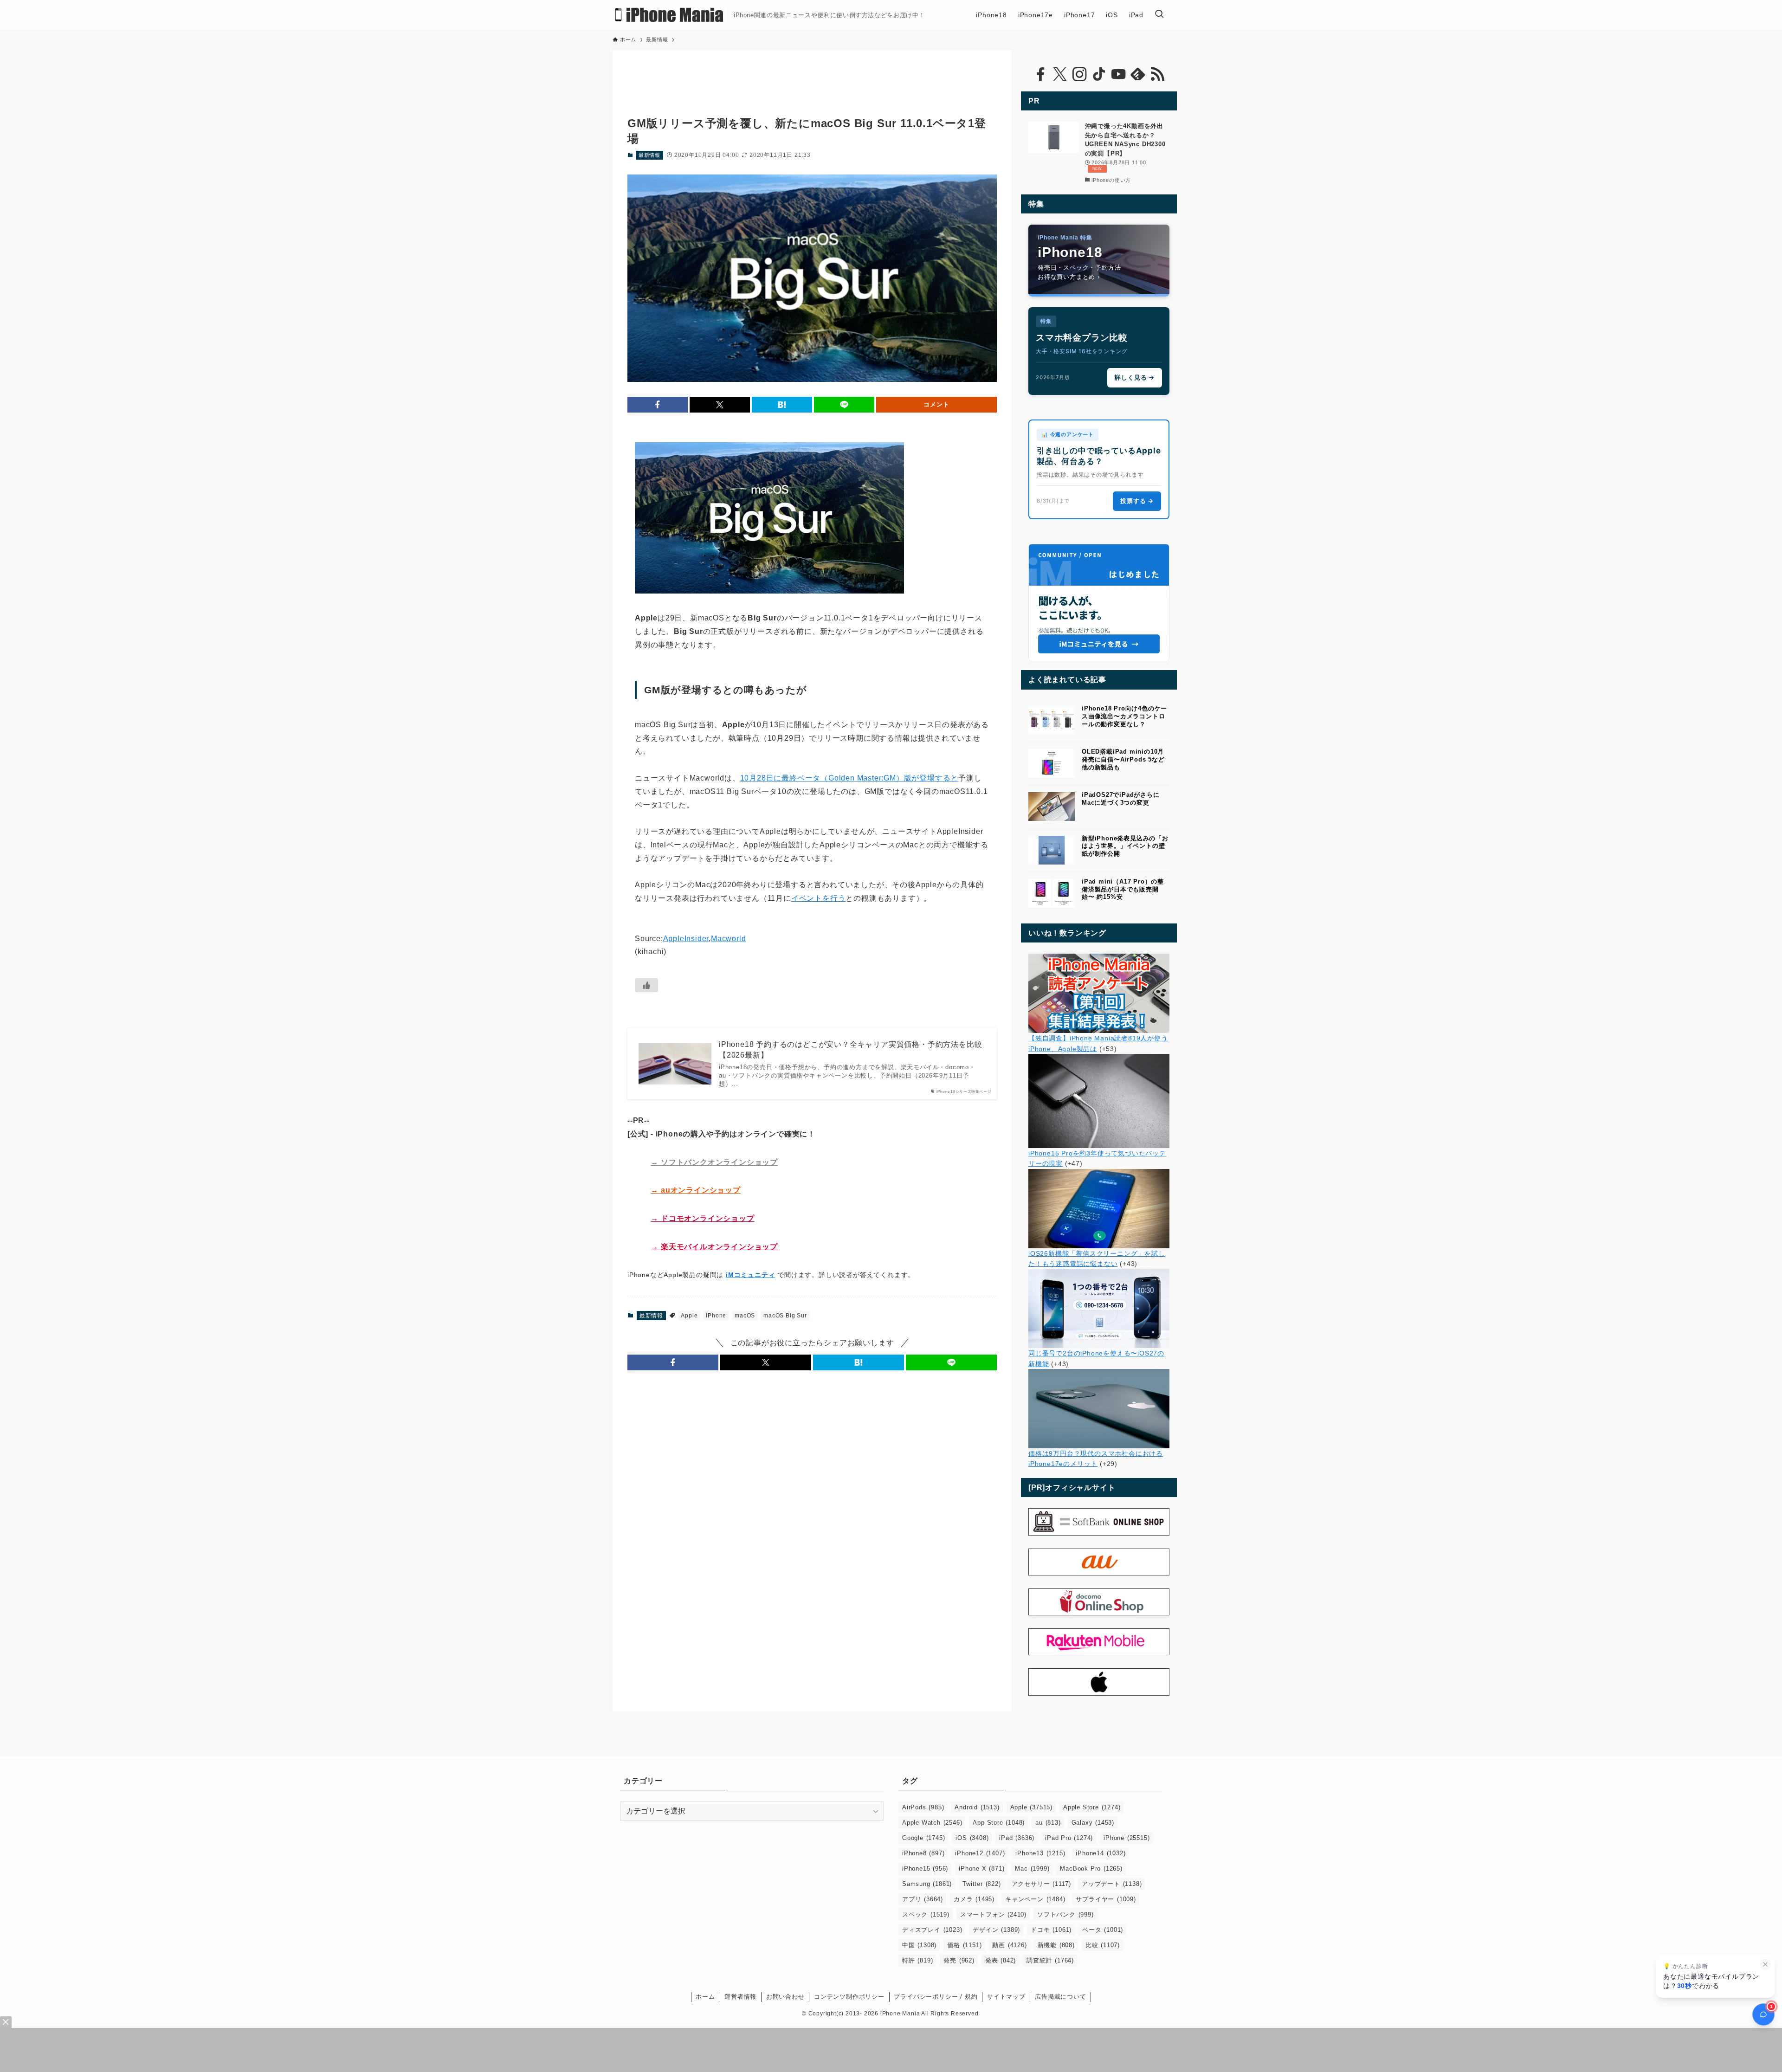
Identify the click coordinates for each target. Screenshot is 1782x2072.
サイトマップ (1006, 1997)
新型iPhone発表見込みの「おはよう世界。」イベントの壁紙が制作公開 (1125, 846)
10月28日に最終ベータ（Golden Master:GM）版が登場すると (849, 778)
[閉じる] (1765, 1964)
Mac (1032, 1869)
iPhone (716, 1316)
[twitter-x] (1060, 74)
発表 (1001, 1960)
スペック (926, 1914)
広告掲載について (1060, 1997)
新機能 (1056, 1945)
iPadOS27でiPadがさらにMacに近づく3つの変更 (1121, 799)
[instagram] (1079, 74)
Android (977, 1807)
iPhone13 (1040, 1853)
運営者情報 (740, 1997)
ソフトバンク (1065, 1914)
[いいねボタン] (646, 985)
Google (923, 1838)
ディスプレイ (932, 1930)
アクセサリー (1041, 1884)
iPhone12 (980, 1853)
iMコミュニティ (750, 1275)
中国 (919, 1945)
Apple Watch (932, 1823)
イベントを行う (819, 898)
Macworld (728, 939)
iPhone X (981, 1869)
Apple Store (1092, 1807)
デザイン (996, 1930)
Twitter (981, 1884)
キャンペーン (1035, 1899)
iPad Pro (1069, 1838)
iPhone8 (923, 1853)
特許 (917, 1960)
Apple (689, 1316)
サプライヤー (1106, 1899)
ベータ (1103, 1930)
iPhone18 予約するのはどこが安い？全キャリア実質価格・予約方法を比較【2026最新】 (850, 1049)
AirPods (923, 1807)
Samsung (927, 1884)
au (1048, 1823)
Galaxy (1093, 1823)
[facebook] (1040, 74)
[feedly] (1138, 74)
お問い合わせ (785, 1997)
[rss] (1157, 74)
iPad (1017, 1838)
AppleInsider (686, 939)
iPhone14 (1101, 1853)
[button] (658, 405)
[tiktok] (1099, 74)
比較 (1103, 1945)
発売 (959, 1960)
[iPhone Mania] (669, 15)
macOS (745, 1316)
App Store (999, 1823)
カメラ (974, 1899)
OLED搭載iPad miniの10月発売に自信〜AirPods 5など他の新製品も (1123, 759)
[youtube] (1118, 74)
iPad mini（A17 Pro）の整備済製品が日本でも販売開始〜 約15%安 (1123, 889)
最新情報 (649, 155)
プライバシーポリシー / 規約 (936, 1997)
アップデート (1112, 1884)
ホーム (705, 1997)
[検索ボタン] (1159, 15)
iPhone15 (925, 1869)
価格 (964, 1945)
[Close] (6, 2022)
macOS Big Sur (785, 1316)
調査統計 (1050, 1960)
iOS (972, 1838)
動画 (1009, 1945)
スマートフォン (993, 1914)
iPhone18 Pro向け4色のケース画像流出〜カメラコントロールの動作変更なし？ (1124, 716)
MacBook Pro (1091, 1869)
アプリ (923, 1899)
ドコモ (1051, 1930)
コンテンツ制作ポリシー (849, 1997)
